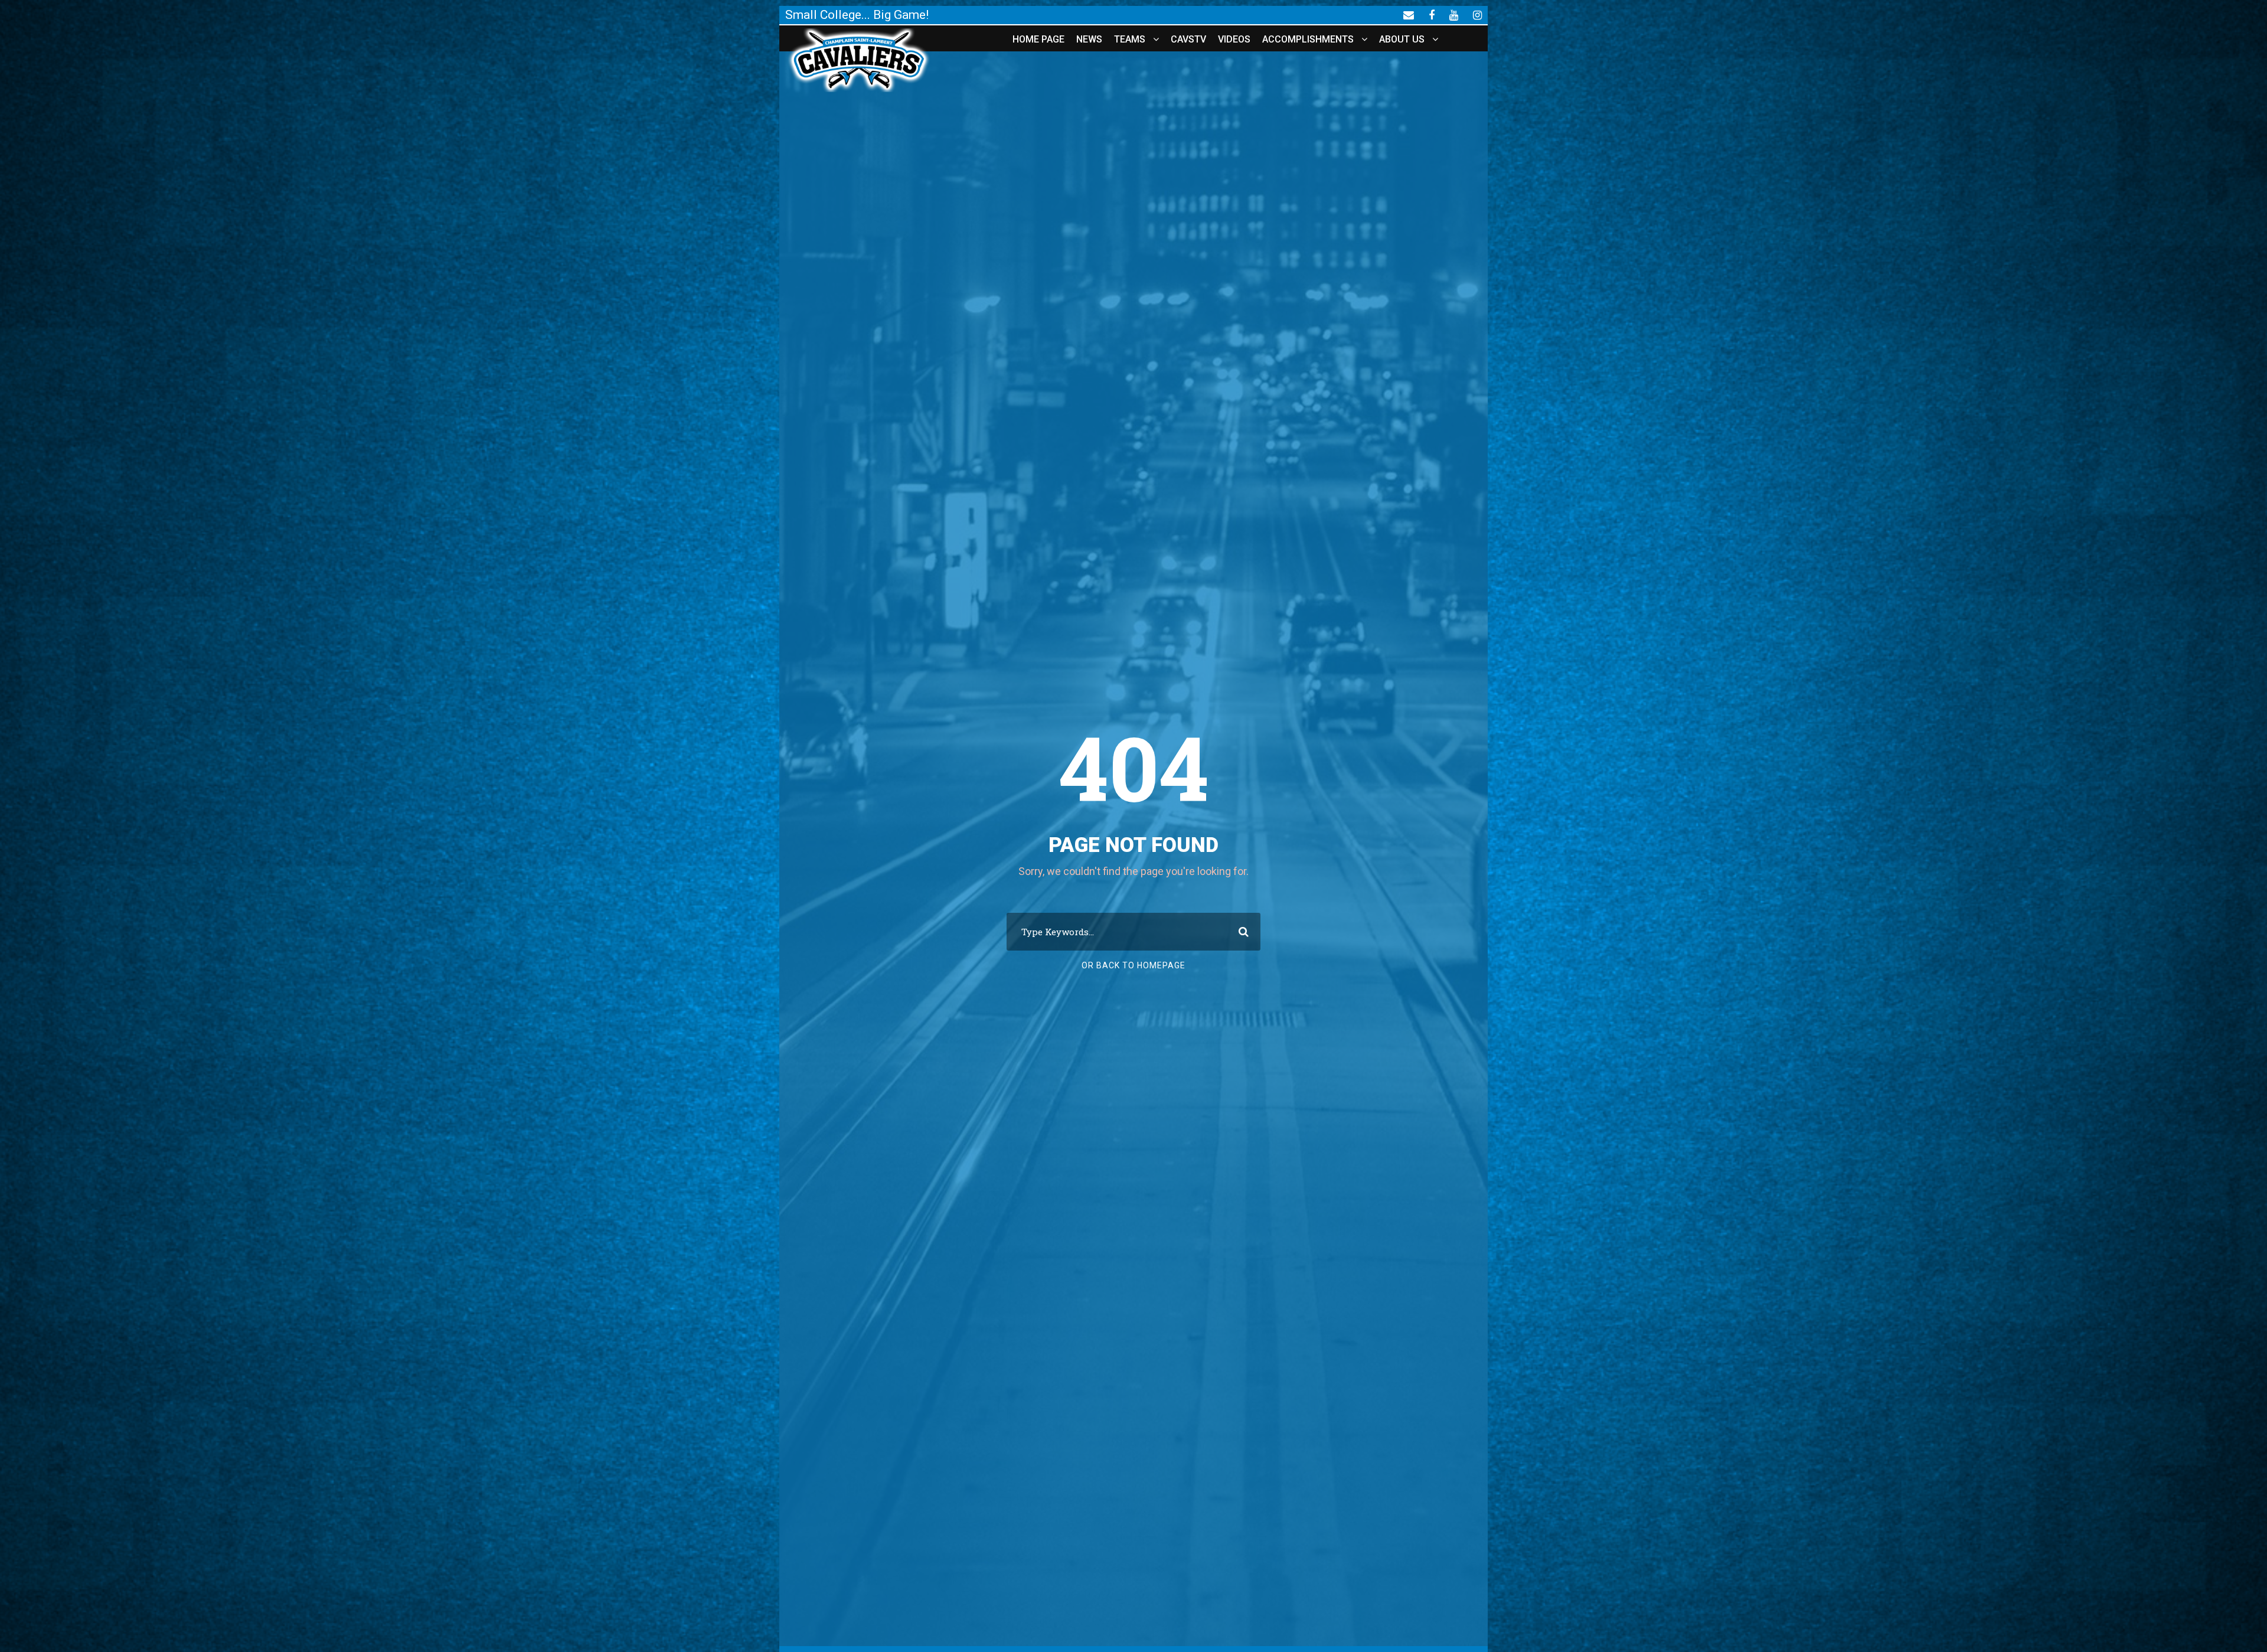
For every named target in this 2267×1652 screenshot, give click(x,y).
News (1089, 39)
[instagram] (1477, 15)
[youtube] (1454, 15)
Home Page (1038, 39)
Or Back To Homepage (1133, 965)
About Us (1402, 39)
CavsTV (1188, 39)
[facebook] (1432, 15)
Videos (1234, 39)
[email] (1409, 15)
